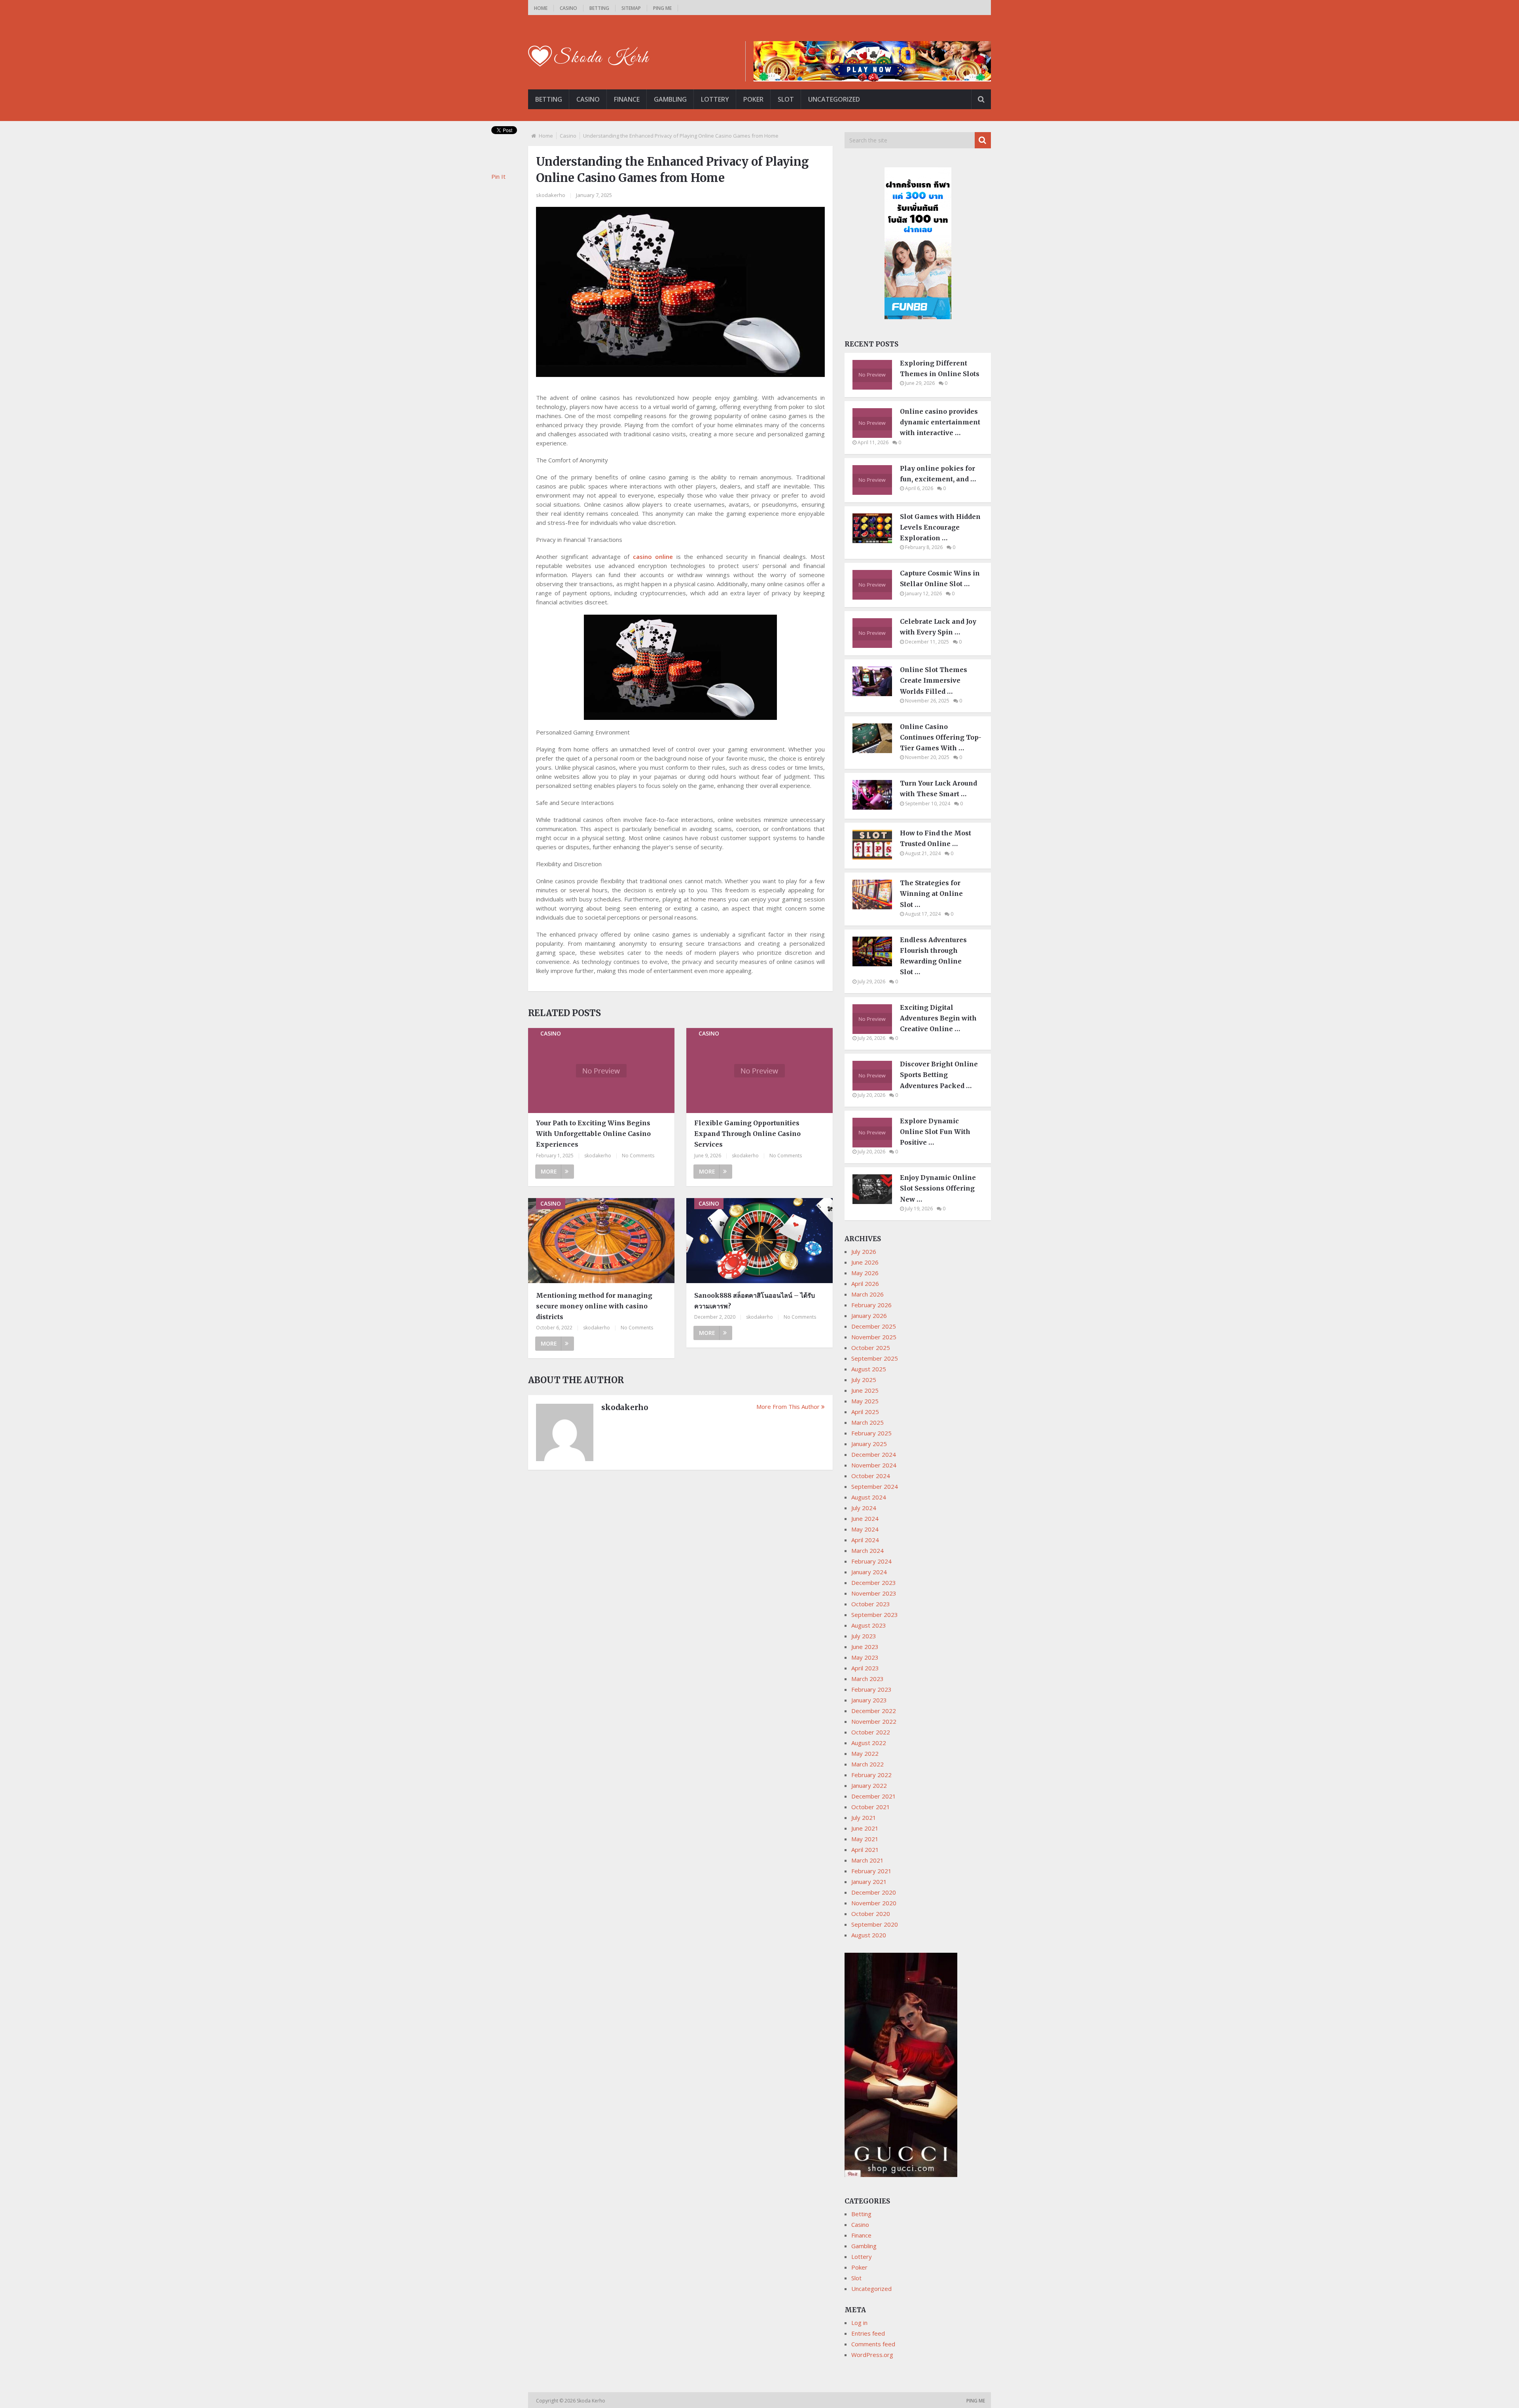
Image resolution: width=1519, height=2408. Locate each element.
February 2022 (871, 1775)
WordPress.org (872, 2355)
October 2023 (871, 1604)
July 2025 (864, 1380)
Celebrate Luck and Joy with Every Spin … (938, 627)
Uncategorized (834, 99)
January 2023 (869, 1700)
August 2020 (869, 1935)
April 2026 (865, 1284)
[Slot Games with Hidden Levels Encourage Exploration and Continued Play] (876, 541)
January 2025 (869, 1444)
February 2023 (871, 1689)
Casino (568, 8)
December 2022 (874, 1711)
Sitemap (631, 8)
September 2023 (875, 1615)
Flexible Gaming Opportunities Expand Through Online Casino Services (747, 1134)
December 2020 (874, 1892)
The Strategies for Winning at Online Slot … (931, 894)
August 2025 (869, 1369)
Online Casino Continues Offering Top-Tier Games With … (941, 737)
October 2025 (871, 1348)
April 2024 (865, 1540)
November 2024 (874, 1465)
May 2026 (865, 1273)
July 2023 (864, 1636)
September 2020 (875, 1924)
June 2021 (865, 1828)
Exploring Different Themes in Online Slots (940, 368)
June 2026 (865, 1262)
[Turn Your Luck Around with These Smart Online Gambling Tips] (876, 807)
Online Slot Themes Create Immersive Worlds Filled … (934, 680)
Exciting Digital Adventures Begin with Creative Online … (938, 1018)
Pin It (498, 176)
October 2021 (871, 1807)
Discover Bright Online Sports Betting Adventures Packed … (939, 1075)
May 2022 (865, 1753)
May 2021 (865, 1839)
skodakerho (551, 195)
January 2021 (869, 1882)
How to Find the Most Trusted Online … (936, 838)
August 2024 (869, 1497)
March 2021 (867, 1860)
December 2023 (874, 1583)
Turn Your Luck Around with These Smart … (938, 788)
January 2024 (869, 1572)
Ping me (662, 8)
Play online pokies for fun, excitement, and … (938, 474)
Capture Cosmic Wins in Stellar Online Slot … (940, 578)
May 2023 (865, 1657)
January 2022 (869, 1785)
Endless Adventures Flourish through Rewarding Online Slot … (933, 956)
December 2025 (874, 1326)
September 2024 (875, 1486)
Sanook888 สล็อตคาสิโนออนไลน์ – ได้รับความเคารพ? (755, 1301)
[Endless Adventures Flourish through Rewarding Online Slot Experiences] (876, 964)
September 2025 (875, 1358)
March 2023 (867, 1679)
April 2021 (865, 1850)
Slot (786, 99)
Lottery (715, 99)
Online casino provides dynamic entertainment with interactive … (940, 422)
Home (541, 8)
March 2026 (867, 1294)
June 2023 (865, 1647)
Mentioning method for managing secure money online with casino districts (594, 1306)
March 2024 (867, 1550)
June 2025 (865, 1390)
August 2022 (869, 1743)
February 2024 (871, 1561)
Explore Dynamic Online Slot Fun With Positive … (935, 1132)
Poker (753, 99)
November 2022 (874, 1721)
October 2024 (871, 1476)
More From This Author (788, 1407)
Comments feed (873, 2344)
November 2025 (874, 1337)
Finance (627, 99)
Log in (859, 2323)
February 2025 (871, 1433)
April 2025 (865, 1412)
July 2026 (864, 1251)
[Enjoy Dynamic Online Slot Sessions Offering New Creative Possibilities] (876, 1202)
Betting (599, 8)
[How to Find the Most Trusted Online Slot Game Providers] (876, 857)
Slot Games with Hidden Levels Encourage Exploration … (940, 527)
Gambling (670, 99)
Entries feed (868, 2333)
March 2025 (867, 1422)
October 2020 (871, 1914)
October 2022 (871, 1732)
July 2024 (864, 1508)
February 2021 (871, 1871)
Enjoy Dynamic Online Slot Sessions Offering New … (938, 1188)
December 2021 (874, 1796)
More (549, 1171)
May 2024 (865, 1529)
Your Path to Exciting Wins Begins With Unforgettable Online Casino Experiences (593, 1134)
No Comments (638, 1156)
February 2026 (871, 1305)
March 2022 (867, 1764)
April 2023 (865, 1668)
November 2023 (874, 1593)
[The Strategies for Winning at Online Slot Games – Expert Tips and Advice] (876, 907)
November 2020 (874, 1903)
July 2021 (864, 1817)
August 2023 (869, 1625)
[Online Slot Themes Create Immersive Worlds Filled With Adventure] (876, 694)
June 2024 (865, 1518)
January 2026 (869, 1316)
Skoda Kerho (592, 2401)
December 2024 (874, 1454)
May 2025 (865, 1401)
